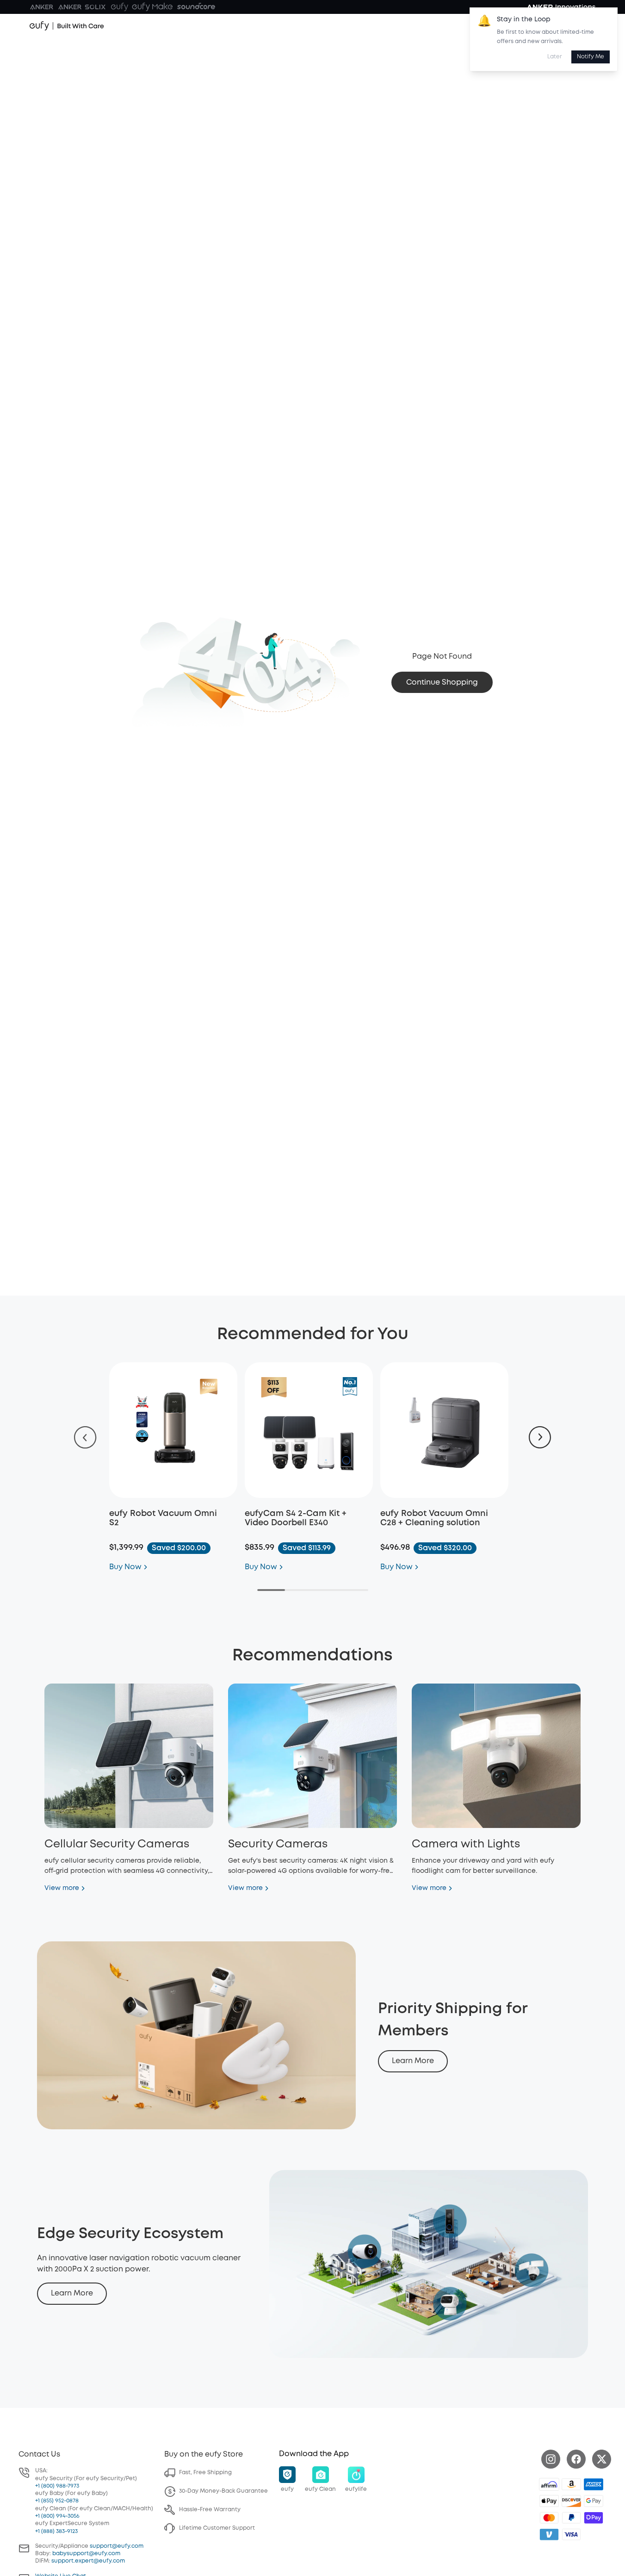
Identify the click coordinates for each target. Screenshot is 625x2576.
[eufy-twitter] (602, 2459)
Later (555, 57)
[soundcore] (196, 7)
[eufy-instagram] (551, 2459)
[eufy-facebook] (576, 2459)
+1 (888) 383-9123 (56, 2531)
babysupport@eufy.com (86, 2554)
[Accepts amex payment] (594, 2484)
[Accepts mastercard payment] (549, 2518)
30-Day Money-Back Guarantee (223, 2491)
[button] (287, 2480)
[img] (549, 2484)
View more (62, 1888)
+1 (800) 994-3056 (57, 2516)
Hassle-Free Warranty (210, 2510)
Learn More (413, 2061)
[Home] (67, 26)
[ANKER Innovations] (561, 7)
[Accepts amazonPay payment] (571, 2484)
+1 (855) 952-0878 (57, 2501)
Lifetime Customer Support (217, 2528)
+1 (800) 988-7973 (57, 2486)
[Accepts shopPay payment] (594, 2518)
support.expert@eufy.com (88, 2561)
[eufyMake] (152, 7)
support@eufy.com (117, 2546)
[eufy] (119, 7)
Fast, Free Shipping (205, 2473)
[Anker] (42, 7)
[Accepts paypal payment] (571, 2518)
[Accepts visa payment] (571, 2534)
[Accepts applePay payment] (549, 2501)
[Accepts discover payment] (571, 2501)
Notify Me (591, 57)
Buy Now (125, 1567)
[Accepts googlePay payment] (594, 2501)
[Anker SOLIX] (82, 7)
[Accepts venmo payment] (549, 2534)
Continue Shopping (442, 683)
